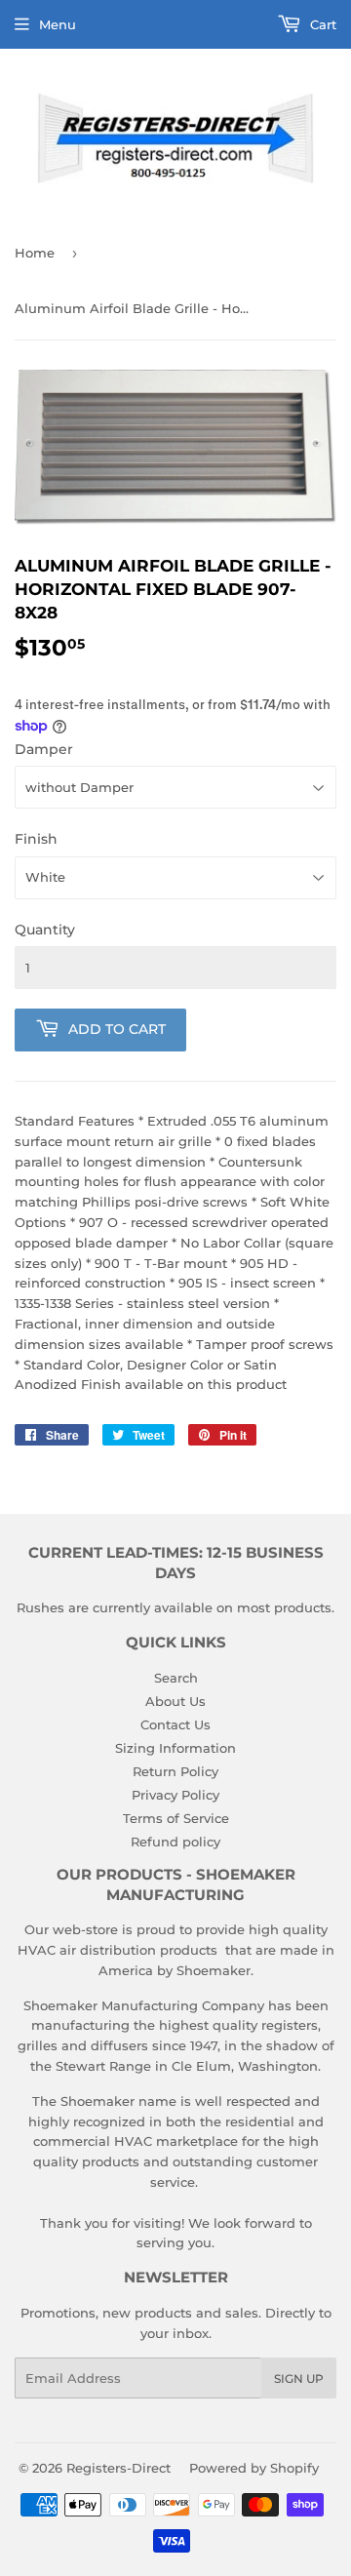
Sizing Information (175, 1748)
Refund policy (175, 1842)
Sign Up (299, 2378)
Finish (36, 839)
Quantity (45, 930)
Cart (321, 24)
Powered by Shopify (254, 2468)
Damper (44, 749)
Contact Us (175, 1724)
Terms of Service (176, 1818)
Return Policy (175, 1771)
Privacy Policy (175, 1795)
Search (176, 1678)
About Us (175, 1701)
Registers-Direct (118, 2468)
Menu (58, 24)
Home (35, 253)
